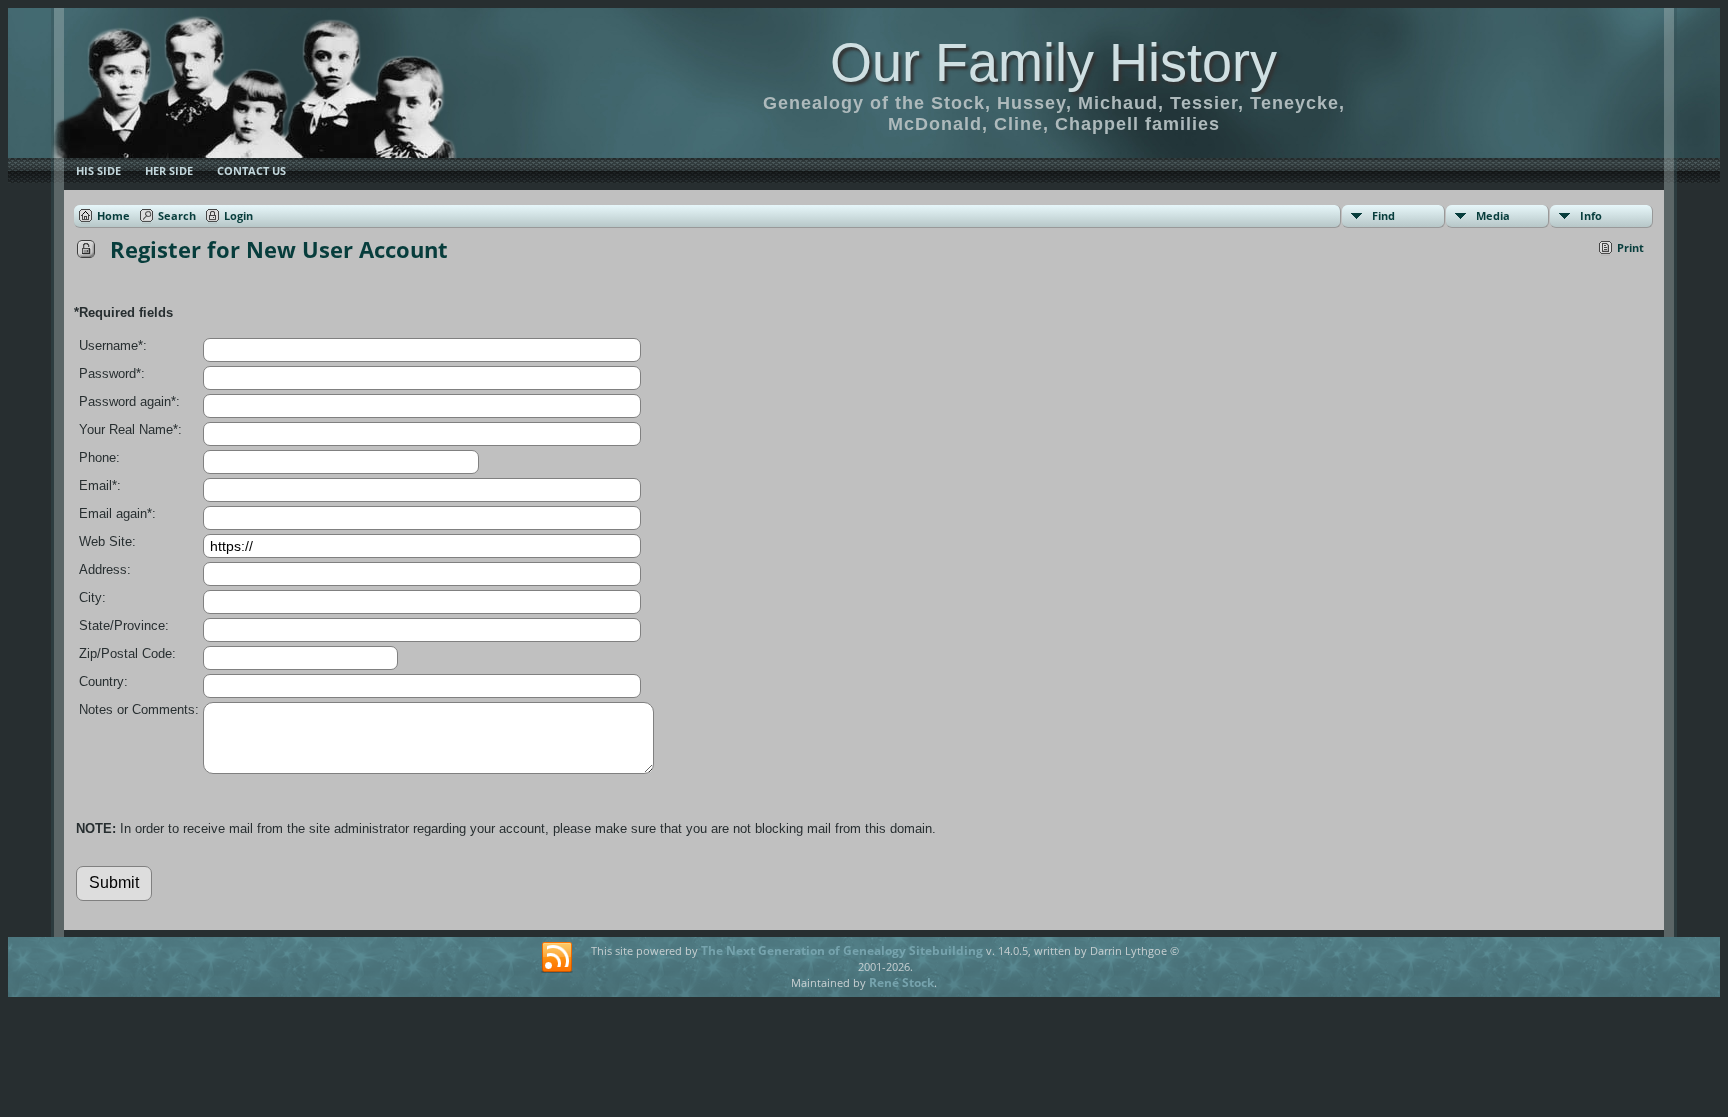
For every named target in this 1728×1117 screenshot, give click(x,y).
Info (1591, 215)
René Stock (901, 982)
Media (1493, 215)
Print (1630, 247)
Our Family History (1053, 62)
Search (177, 215)
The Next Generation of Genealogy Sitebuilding (842, 950)
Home (113, 215)
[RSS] (557, 958)
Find (1383, 215)
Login (238, 215)
